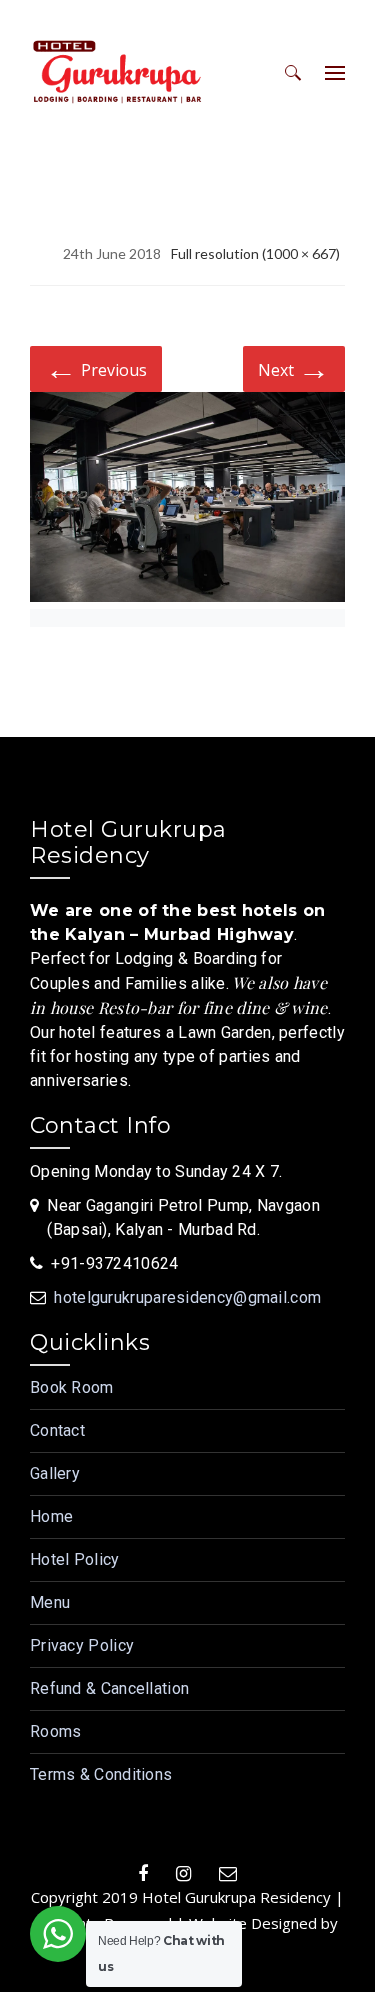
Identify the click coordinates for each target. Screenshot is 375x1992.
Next (294, 367)
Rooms (56, 1731)
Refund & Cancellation (109, 1688)
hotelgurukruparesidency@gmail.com (187, 1297)
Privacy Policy (82, 1645)
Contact (57, 1430)
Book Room (72, 1387)
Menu (50, 1602)
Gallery (55, 1473)
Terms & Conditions (101, 1774)
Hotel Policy (75, 1559)
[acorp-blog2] (187, 500)
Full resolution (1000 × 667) (255, 253)
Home (51, 1516)
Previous (96, 367)
